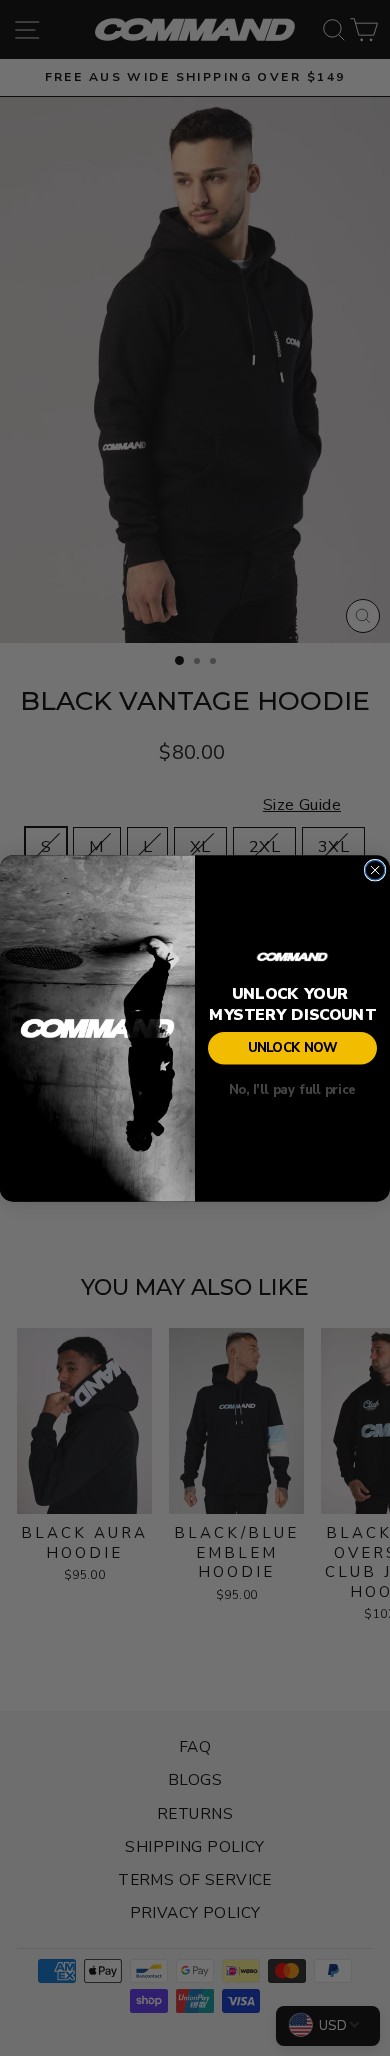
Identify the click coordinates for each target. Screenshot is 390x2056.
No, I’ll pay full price (292, 1090)
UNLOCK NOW (293, 1048)
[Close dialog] (375, 870)
